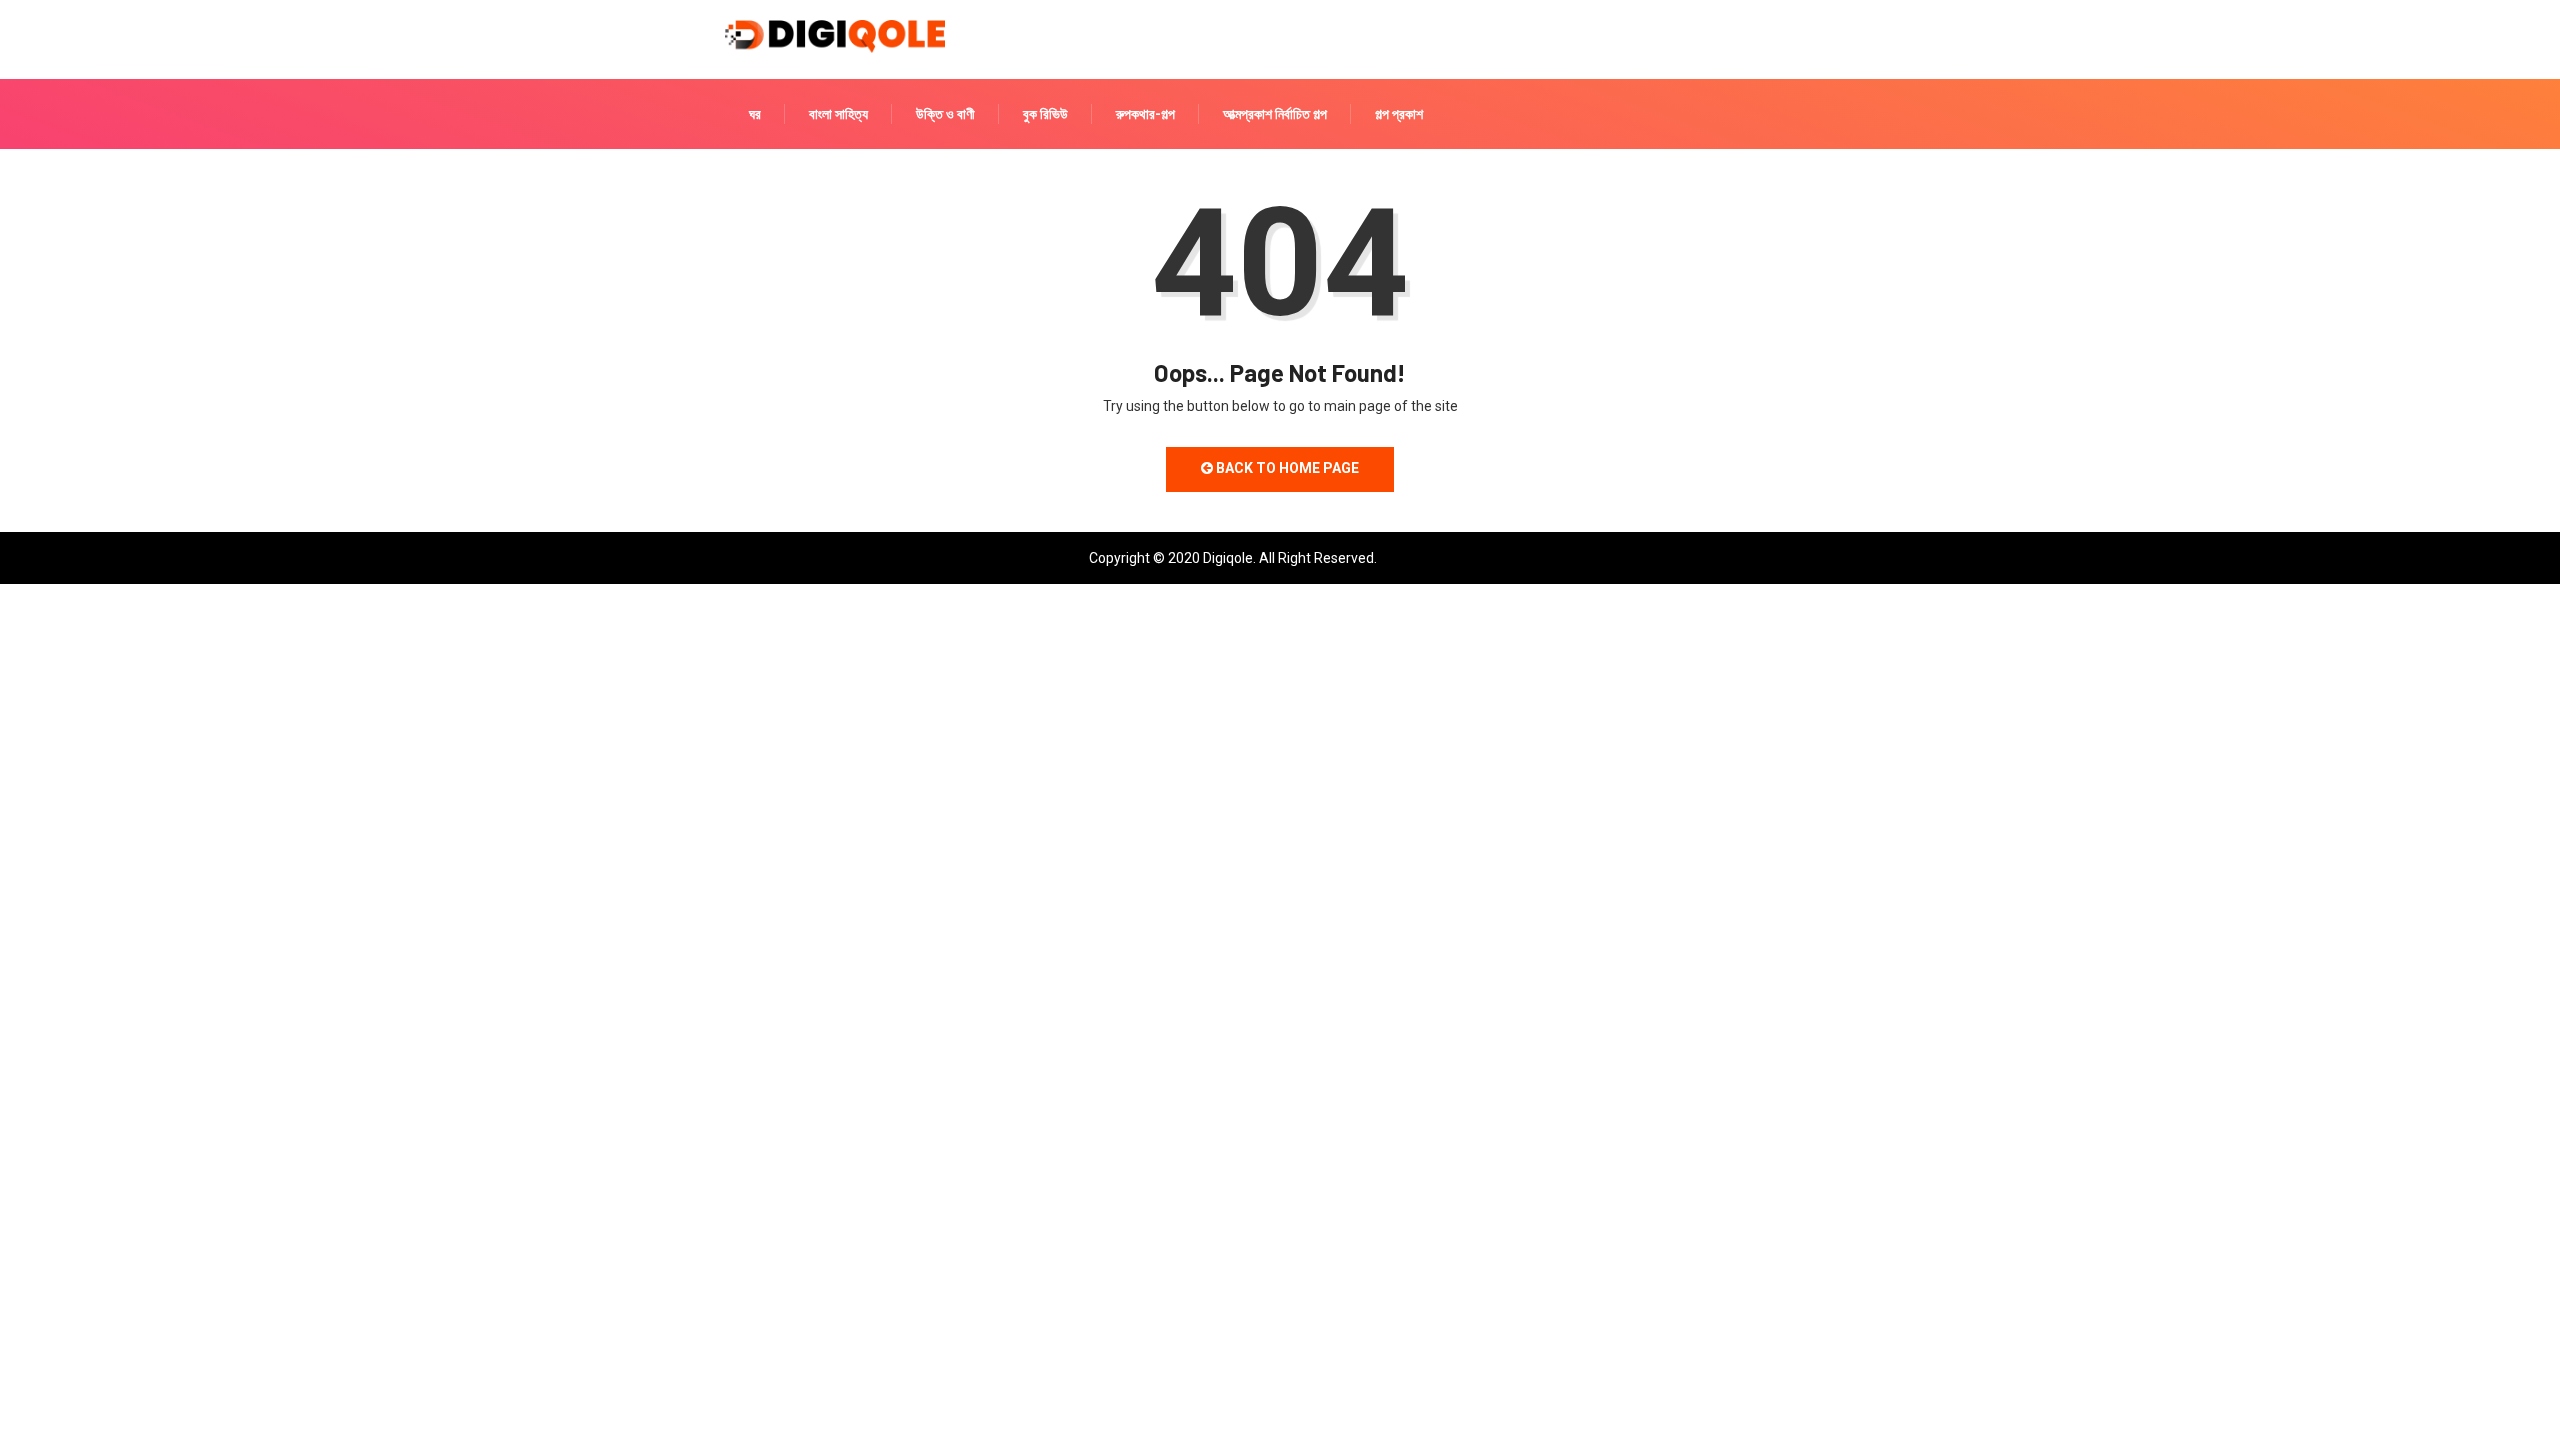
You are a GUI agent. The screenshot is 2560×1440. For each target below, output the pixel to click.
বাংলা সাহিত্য (838, 114)
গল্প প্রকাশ (1399, 114)
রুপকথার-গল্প (1145, 114)
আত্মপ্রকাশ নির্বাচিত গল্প (1275, 114)
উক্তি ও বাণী (945, 114)
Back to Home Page (1286, 468)
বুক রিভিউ (1045, 114)
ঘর (755, 114)
